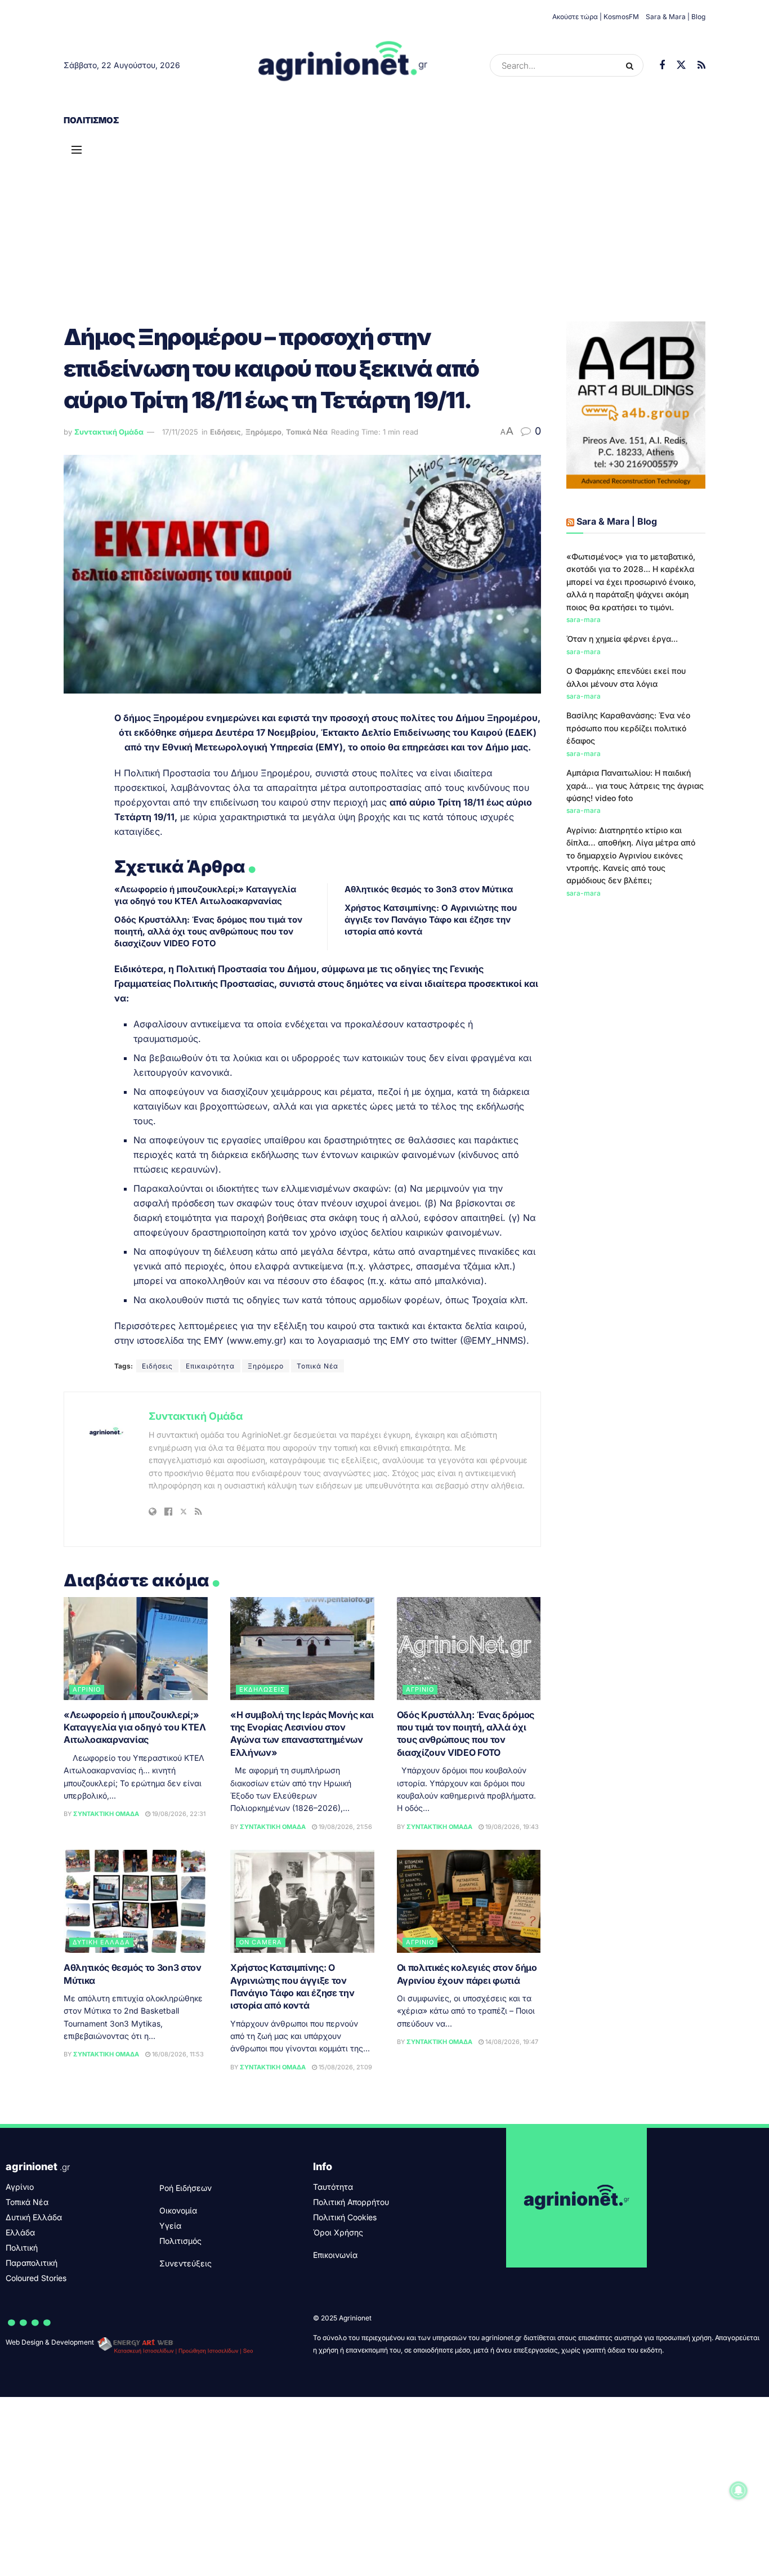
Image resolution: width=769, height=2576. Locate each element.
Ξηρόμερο (263, 432)
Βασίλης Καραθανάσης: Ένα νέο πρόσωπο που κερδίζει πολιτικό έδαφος (628, 728)
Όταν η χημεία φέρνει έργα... (622, 639)
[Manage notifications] (739, 2490)
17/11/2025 (180, 432)
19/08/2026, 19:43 (511, 1827)
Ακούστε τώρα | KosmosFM (596, 17)
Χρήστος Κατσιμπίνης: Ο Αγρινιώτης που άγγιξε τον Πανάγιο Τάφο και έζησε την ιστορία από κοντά (431, 920)
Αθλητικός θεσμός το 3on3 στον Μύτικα (429, 889)
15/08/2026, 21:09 (345, 2067)
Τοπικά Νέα (307, 432)
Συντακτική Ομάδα (109, 432)
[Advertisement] (384, 220)
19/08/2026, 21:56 (345, 1827)
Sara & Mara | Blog (676, 17)
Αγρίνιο (87, 1689)
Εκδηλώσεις (262, 1689)
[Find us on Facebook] (662, 66)
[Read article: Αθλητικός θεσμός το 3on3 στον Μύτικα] (136, 1901)
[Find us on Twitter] (681, 65)
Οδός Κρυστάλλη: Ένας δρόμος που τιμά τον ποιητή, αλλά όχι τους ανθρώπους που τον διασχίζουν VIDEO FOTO (208, 931)
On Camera (261, 1942)
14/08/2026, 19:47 (511, 2042)
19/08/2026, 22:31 (178, 1814)
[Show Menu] (77, 150)
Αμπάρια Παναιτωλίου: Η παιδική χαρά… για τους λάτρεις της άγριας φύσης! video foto (635, 785)
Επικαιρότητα (210, 1366)
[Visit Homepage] (343, 65)
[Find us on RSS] (701, 66)
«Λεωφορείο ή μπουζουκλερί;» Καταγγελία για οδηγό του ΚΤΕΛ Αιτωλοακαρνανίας (135, 1727)
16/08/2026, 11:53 (177, 2054)
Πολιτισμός (91, 120)
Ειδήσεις (225, 432)
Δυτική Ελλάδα (101, 1942)
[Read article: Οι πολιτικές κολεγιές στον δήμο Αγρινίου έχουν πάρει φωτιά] (469, 1901)
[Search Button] (632, 65)
